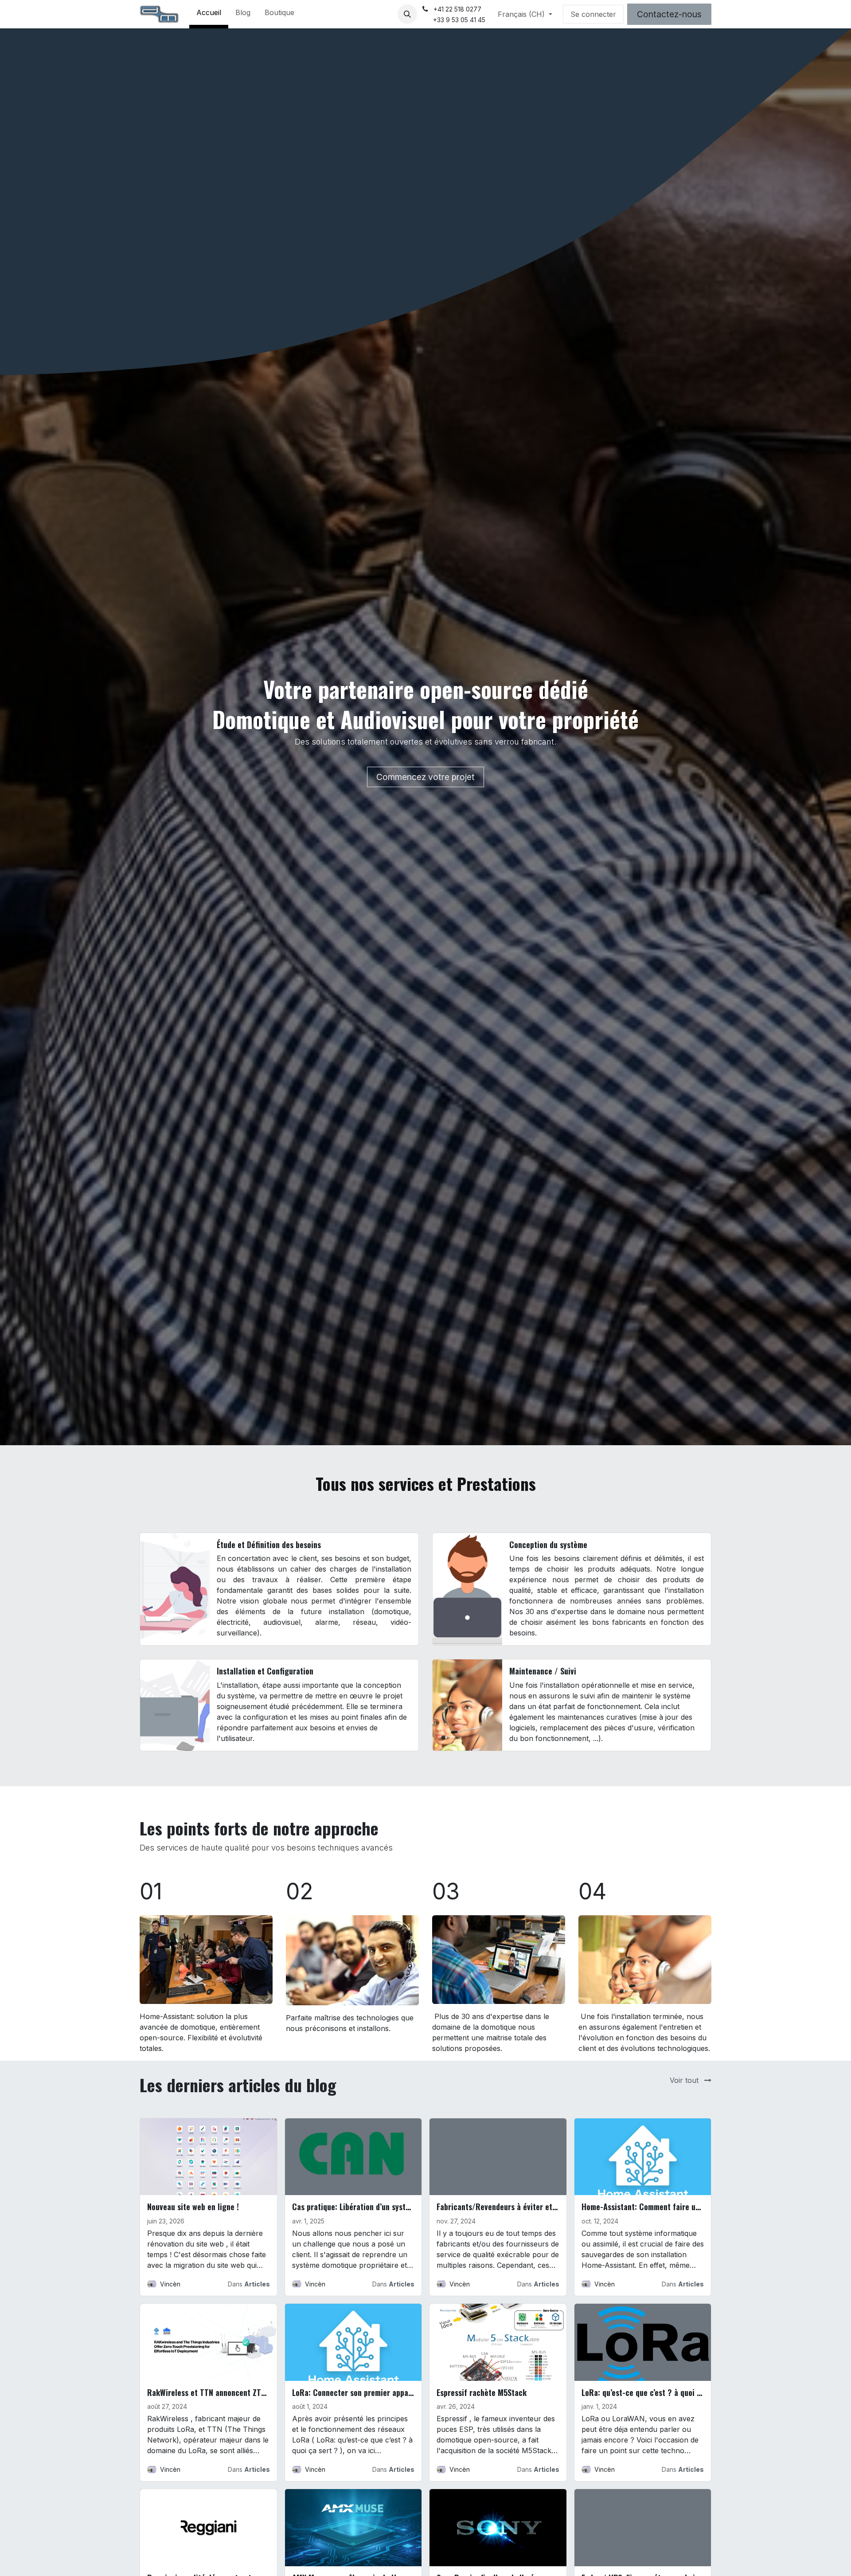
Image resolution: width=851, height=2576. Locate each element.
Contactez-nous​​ (669, 14)
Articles (257, 2284)
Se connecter (593, 14)
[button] (407, 14)
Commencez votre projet (425, 777)
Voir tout (685, 2080)
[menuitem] (209, 14)
